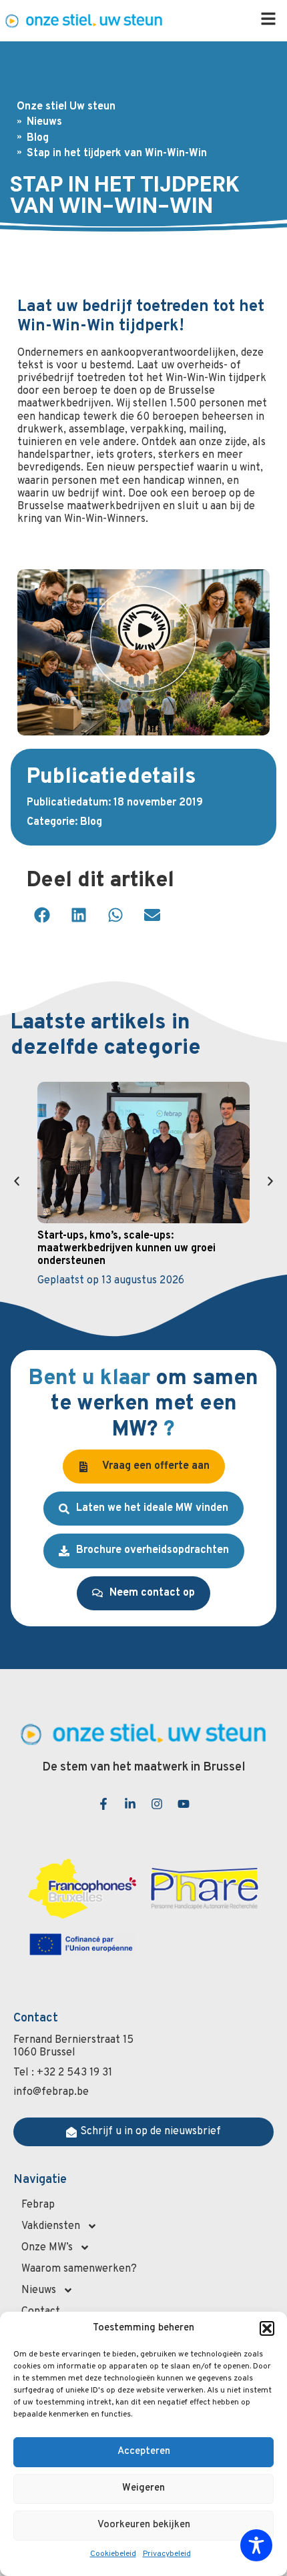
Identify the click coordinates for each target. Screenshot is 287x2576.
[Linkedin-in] (130, 1804)
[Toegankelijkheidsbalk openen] (256, 2545)
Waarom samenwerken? (79, 2269)
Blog (91, 822)
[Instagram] (157, 1804)
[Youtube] (184, 1804)
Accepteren (144, 2452)
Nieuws (39, 2290)
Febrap (38, 2205)
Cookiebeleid (113, 2554)
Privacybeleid (167, 2554)
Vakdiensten (51, 2226)
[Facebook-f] (103, 1804)
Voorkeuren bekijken (144, 2525)
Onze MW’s (47, 2248)
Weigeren (143, 2488)
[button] (267, 2328)
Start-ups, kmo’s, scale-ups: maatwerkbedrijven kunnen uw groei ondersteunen (126, 1249)
